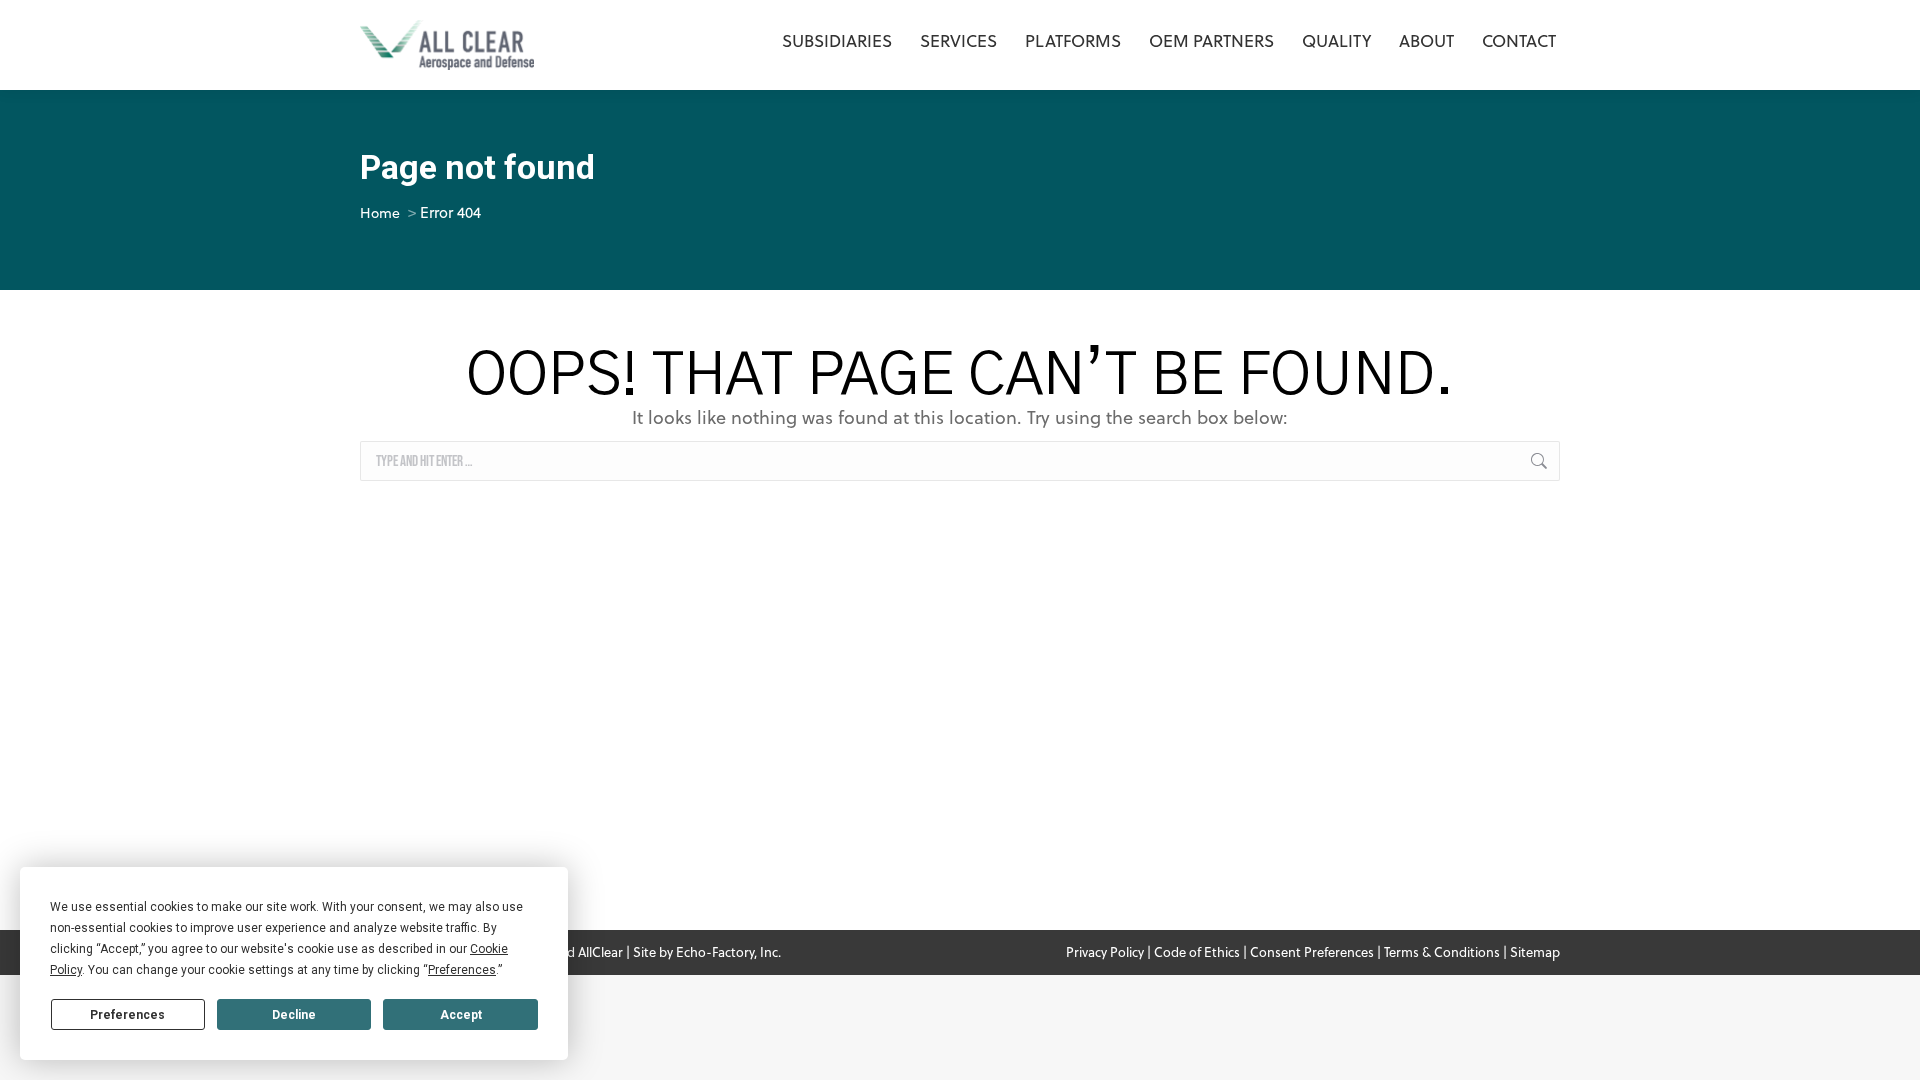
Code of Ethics (1197, 952)
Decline (294, 1015)
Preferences (127, 1015)
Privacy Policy (1105, 952)
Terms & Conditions (1442, 952)
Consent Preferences (1312, 952)
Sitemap (1535, 952)
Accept (461, 1015)
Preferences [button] (462, 970)
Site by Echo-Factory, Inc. (707, 952)
